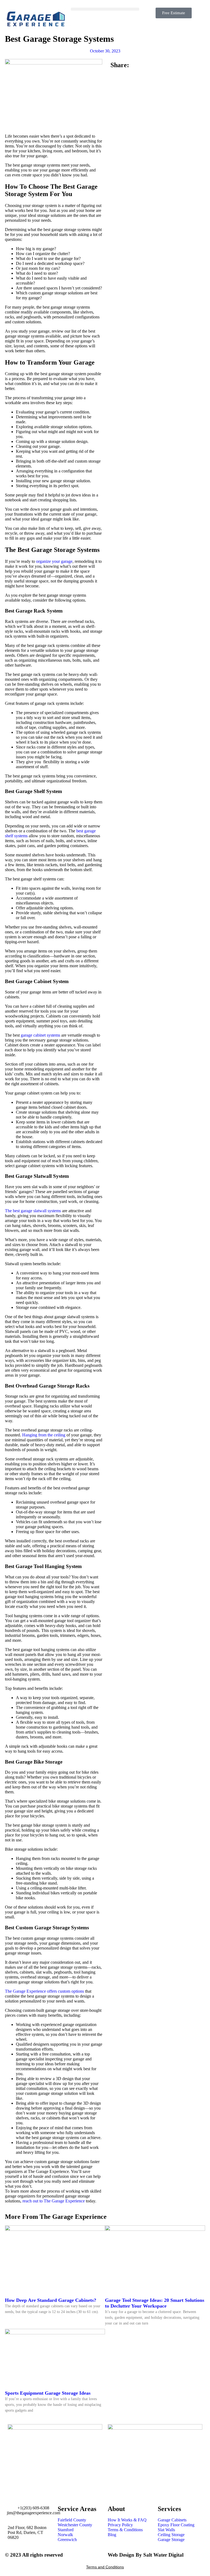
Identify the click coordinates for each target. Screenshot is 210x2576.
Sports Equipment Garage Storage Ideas (48, 2393)
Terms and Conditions (105, 2567)
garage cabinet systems (40, 1035)
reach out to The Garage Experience (54, 2201)
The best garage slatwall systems (33, 1211)
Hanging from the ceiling (44, 1435)
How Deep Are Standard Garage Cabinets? (51, 2300)
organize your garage (54, 561)
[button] (105, 9)
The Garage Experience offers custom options (44, 1991)
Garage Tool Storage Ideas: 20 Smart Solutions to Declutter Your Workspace (155, 2303)
